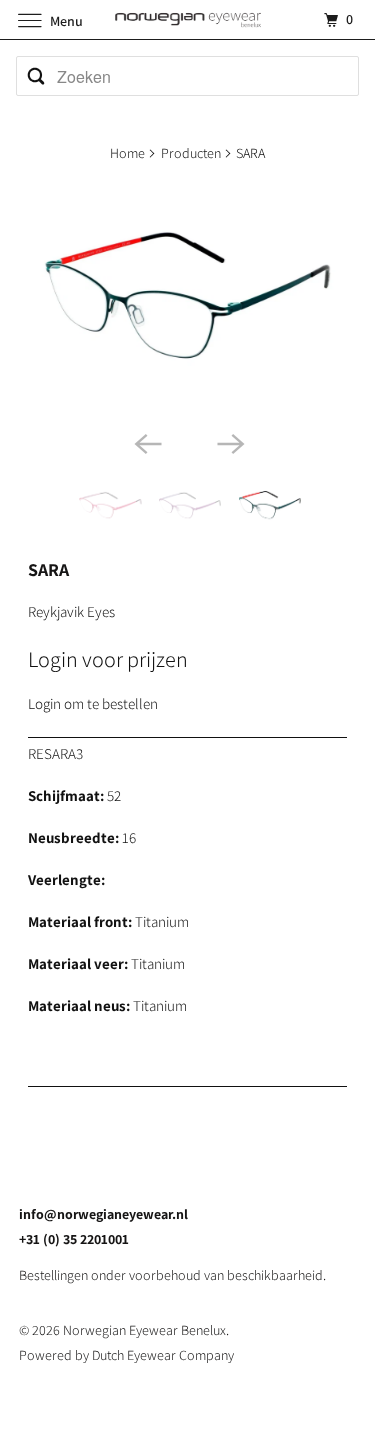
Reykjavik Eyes (71, 611)
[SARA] (187, 300)
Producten (191, 153)
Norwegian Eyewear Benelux (144, 1330)
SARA (48, 569)
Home (127, 153)
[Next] (229, 442)
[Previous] (146, 442)
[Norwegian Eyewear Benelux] (188, 19)
